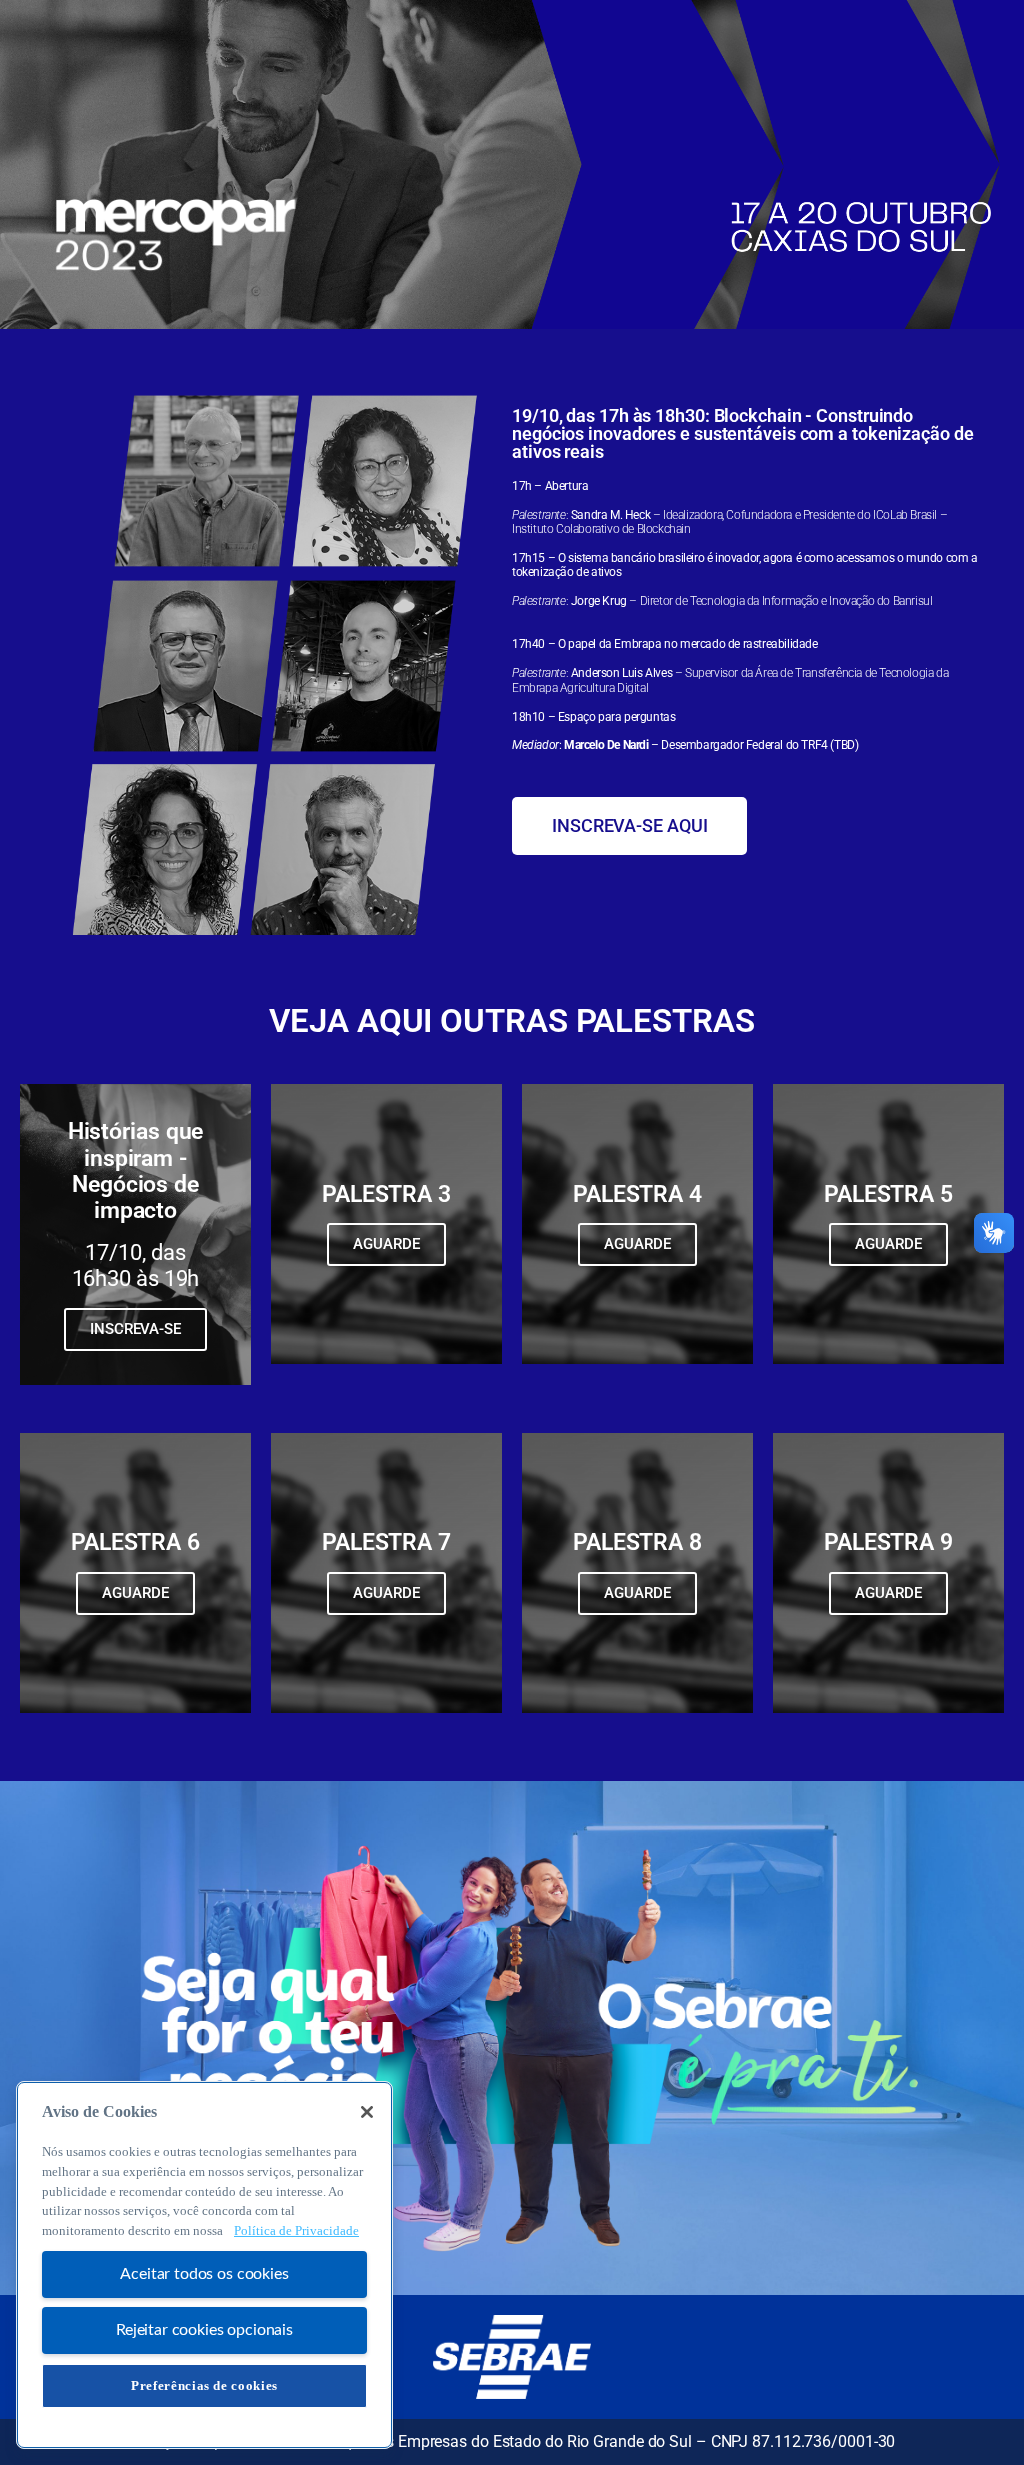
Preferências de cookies (204, 2385)
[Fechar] (367, 2112)
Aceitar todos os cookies (204, 2274)
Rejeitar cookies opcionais (204, 2330)
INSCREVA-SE (135, 1329)
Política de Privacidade (296, 2230)
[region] (204, 2265)
